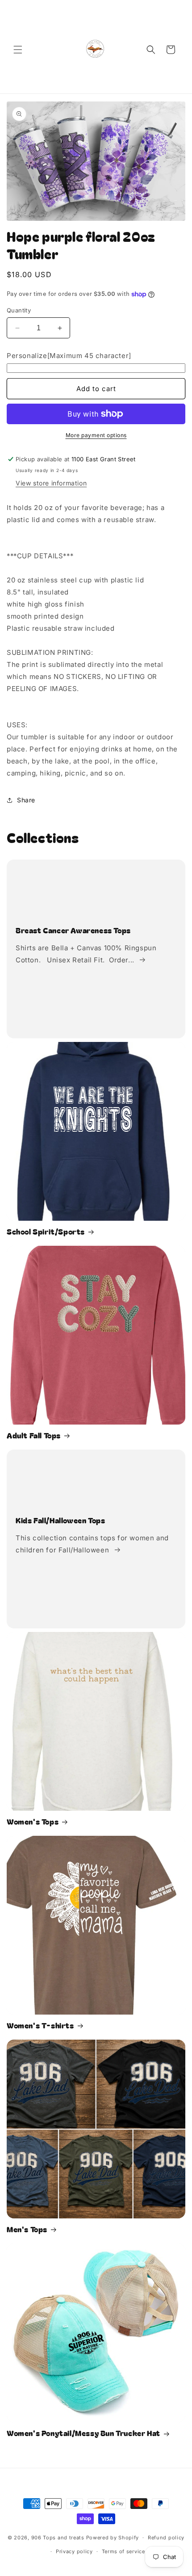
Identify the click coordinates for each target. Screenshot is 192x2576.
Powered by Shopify (113, 2538)
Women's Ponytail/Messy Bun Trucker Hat (83, 2433)
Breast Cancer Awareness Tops (73, 930)
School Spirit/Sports (46, 1231)
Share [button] (26, 800)
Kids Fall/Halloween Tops (60, 1520)
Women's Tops (33, 1821)
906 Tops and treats (58, 2538)
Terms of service (123, 2551)
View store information (51, 483)
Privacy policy (74, 2551)
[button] (18, 50)
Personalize (69, 356)
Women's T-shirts (40, 2025)
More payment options (96, 435)
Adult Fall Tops (34, 1435)
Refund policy (166, 2538)
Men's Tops (27, 2229)
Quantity (19, 310)
